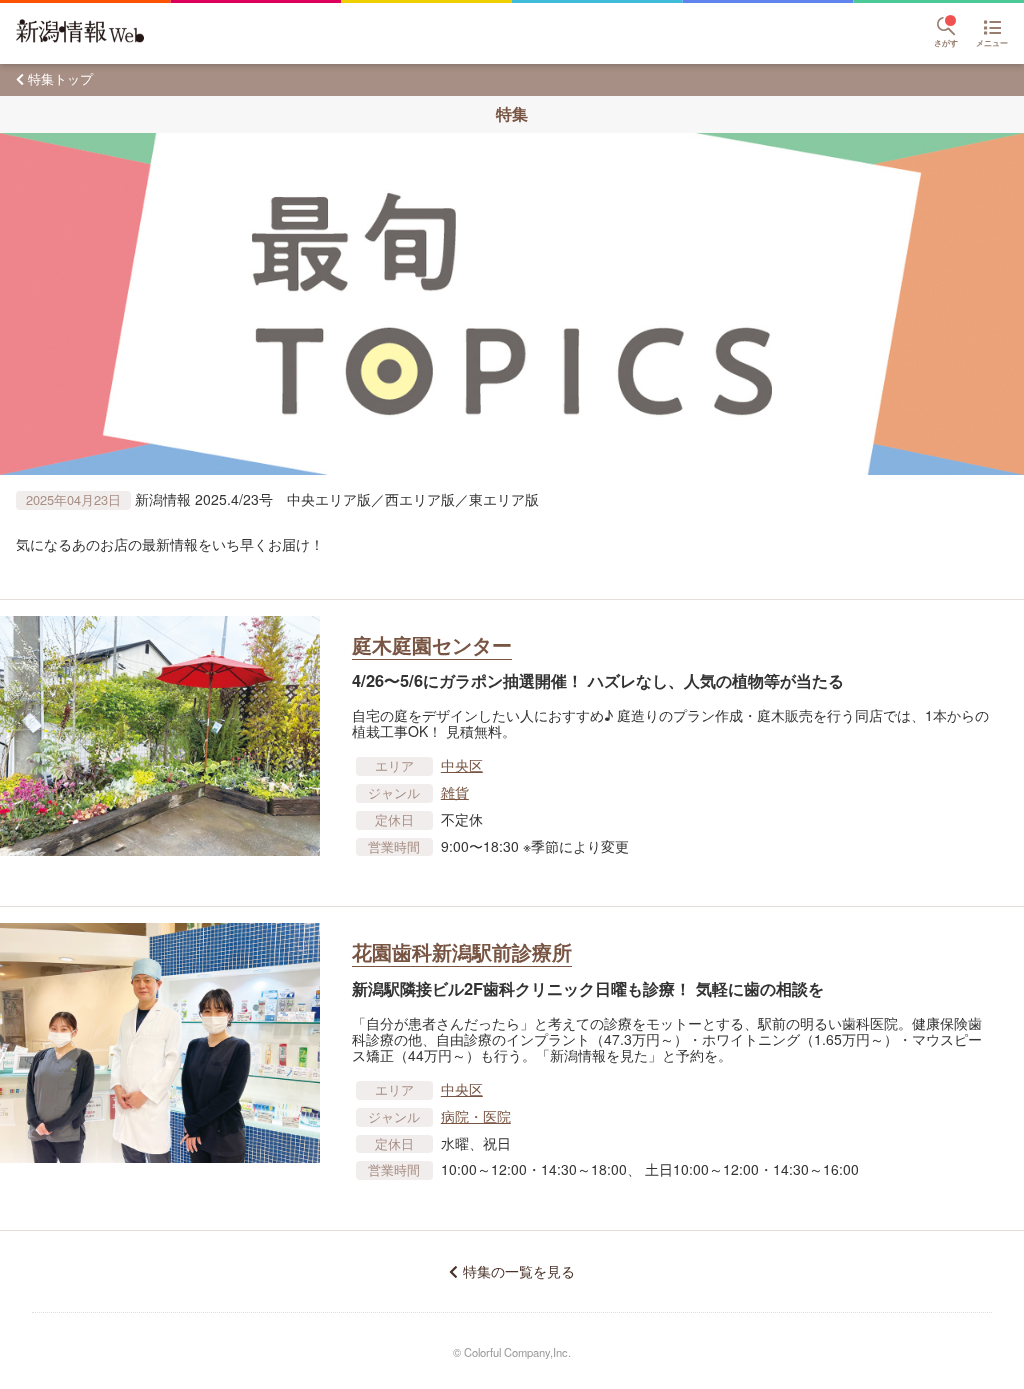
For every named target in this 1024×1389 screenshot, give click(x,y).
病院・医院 (476, 1116)
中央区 (462, 765)
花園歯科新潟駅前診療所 (462, 951)
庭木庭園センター (432, 644)
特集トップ (60, 78)
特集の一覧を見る (518, 1271)
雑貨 (455, 792)
